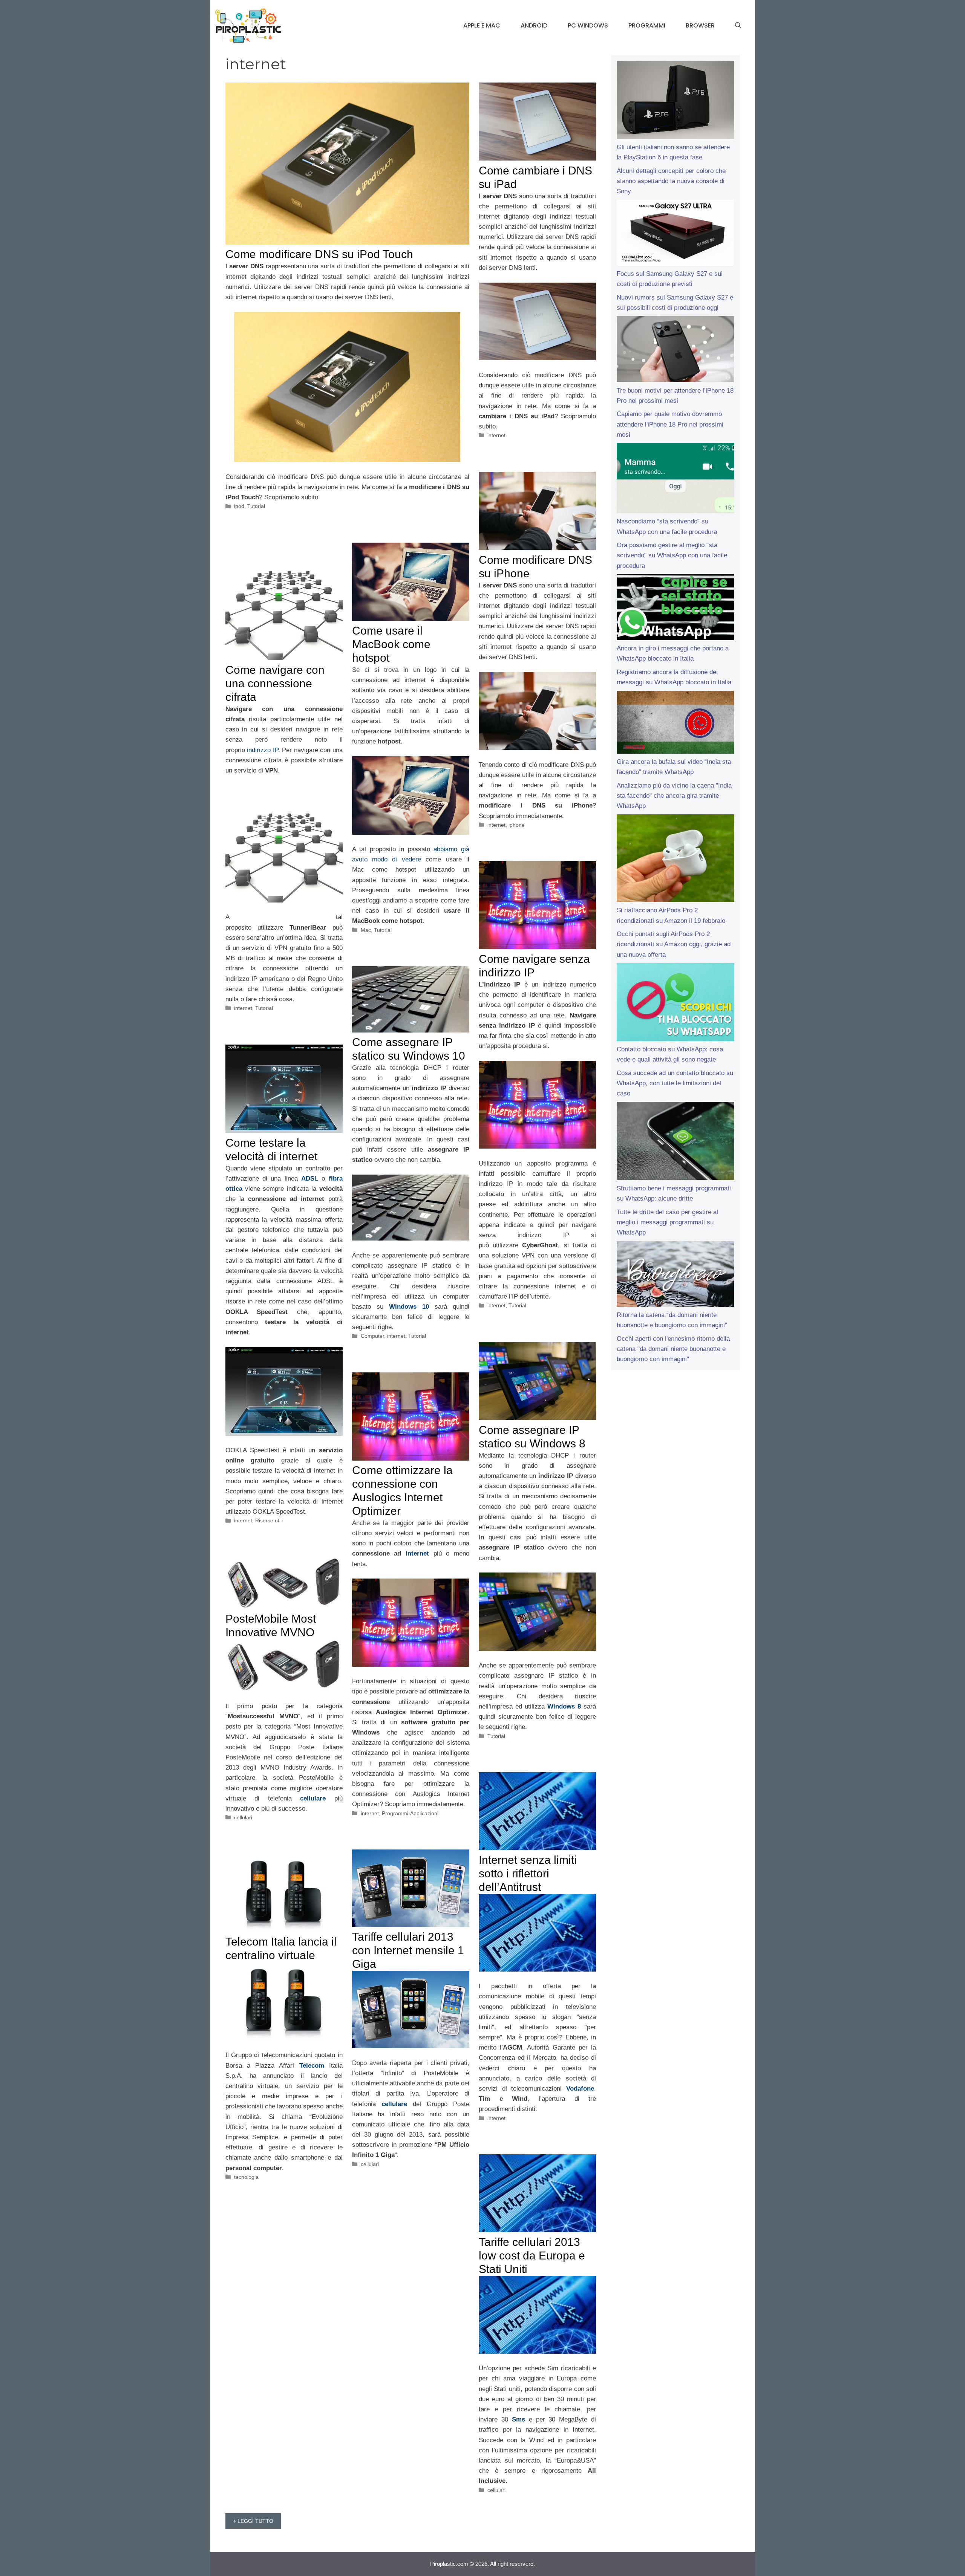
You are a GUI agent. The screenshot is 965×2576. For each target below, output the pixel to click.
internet (496, 435)
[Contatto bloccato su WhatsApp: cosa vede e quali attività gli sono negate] (675, 1003)
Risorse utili (269, 1521)
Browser (700, 25)
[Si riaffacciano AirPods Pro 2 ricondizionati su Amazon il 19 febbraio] (675, 860)
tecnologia (246, 2177)
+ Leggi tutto (253, 2521)
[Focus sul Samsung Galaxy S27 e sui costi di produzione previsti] (675, 234)
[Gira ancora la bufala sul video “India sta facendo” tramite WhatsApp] (675, 724)
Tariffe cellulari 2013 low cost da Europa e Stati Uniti (532, 2256)
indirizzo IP (263, 750)
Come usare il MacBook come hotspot (391, 644)
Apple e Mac (482, 25)
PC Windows (588, 25)
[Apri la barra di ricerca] (738, 26)
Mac (366, 930)
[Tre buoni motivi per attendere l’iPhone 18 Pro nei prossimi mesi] (675, 351)
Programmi (647, 25)
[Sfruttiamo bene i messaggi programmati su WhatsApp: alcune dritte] (675, 1143)
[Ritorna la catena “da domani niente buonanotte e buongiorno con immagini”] (675, 1276)
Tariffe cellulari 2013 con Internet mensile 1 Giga (408, 1950)
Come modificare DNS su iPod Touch (319, 254)
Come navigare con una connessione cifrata (275, 683)
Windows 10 (409, 1307)
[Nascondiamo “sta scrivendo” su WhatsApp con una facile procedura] (675, 480)
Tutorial (256, 506)
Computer (372, 1336)
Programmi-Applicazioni (410, 1813)
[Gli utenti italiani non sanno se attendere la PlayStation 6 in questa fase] (675, 101)
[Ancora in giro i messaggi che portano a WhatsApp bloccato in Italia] (675, 609)
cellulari (243, 1817)
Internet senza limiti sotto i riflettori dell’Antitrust (528, 1873)
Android (534, 25)
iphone (517, 825)
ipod (239, 506)
